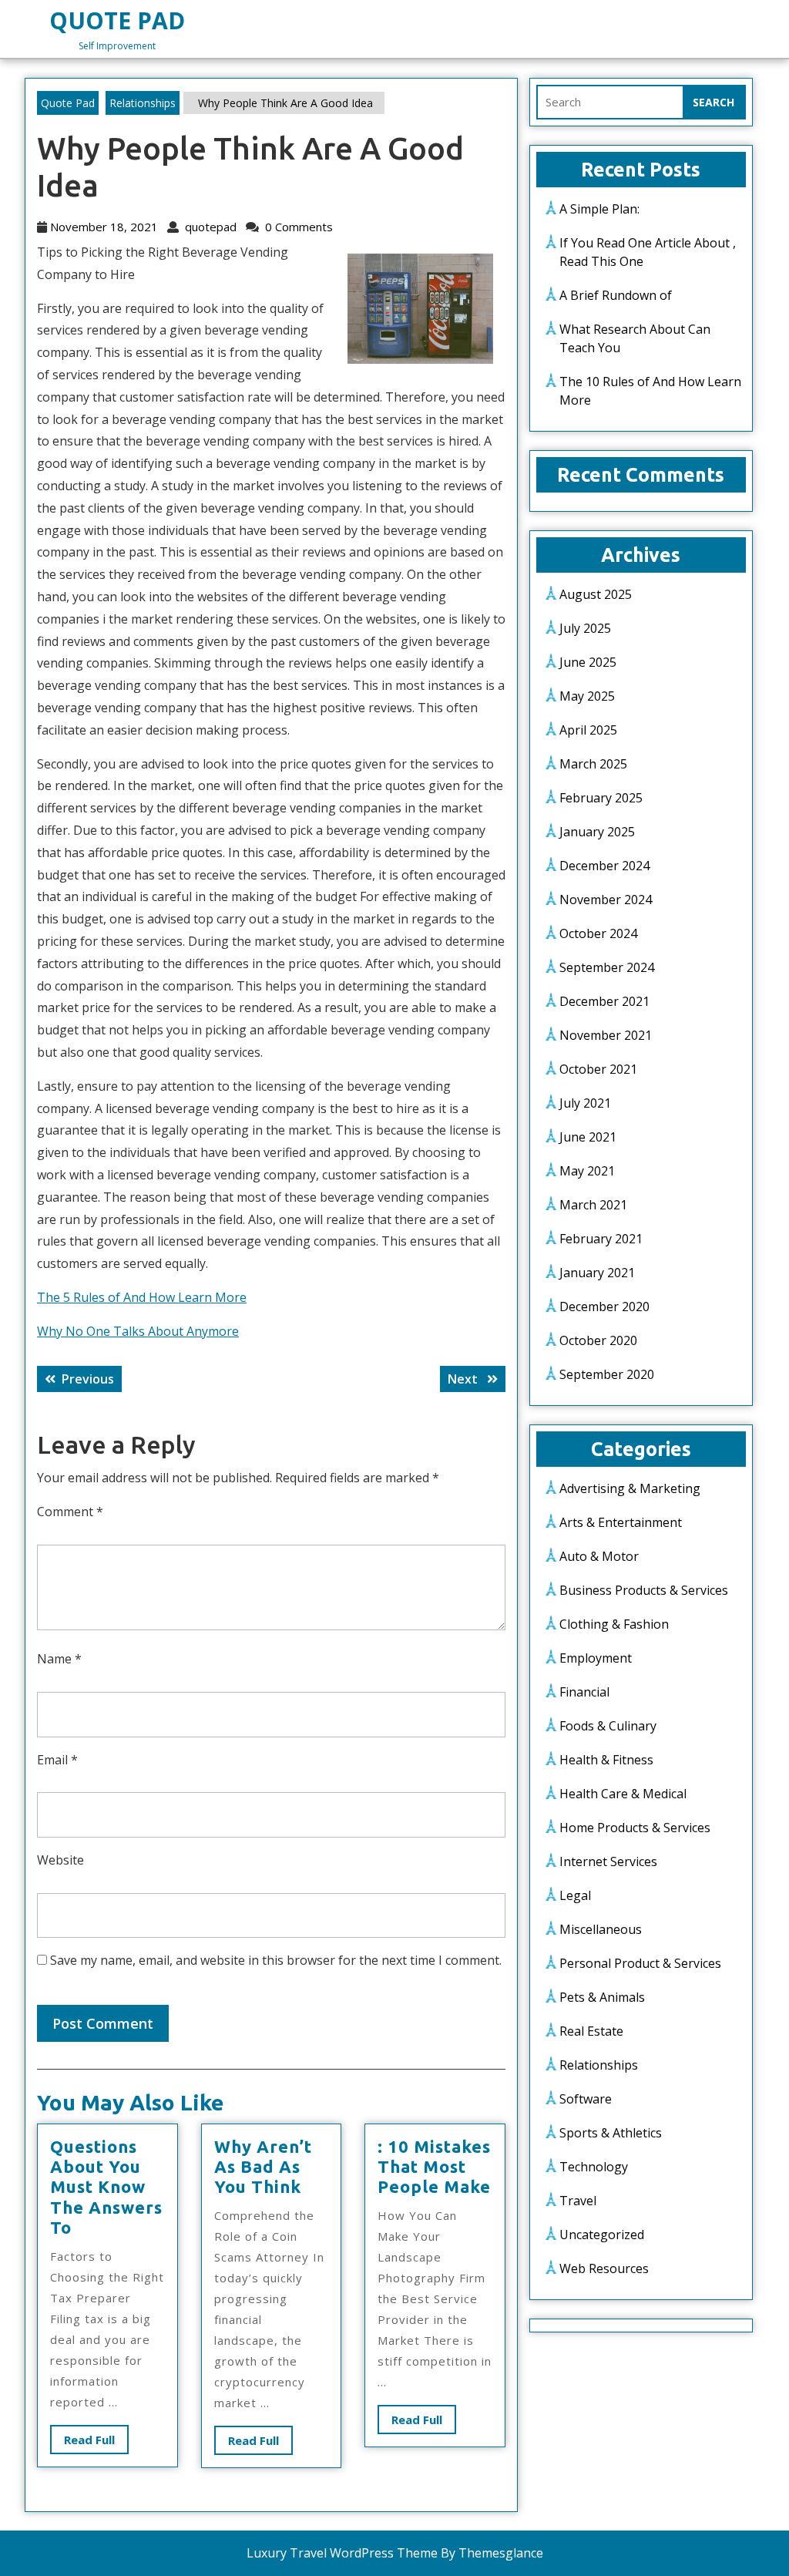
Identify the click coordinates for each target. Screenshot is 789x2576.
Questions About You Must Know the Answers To (106, 2187)
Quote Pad (117, 20)
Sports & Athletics (611, 2133)
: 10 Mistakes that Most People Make (434, 2167)
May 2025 (587, 696)
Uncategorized (602, 2235)
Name (59, 1659)
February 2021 (601, 1239)
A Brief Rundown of (616, 295)
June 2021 (588, 1137)
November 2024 (606, 900)
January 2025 (597, 832)
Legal (575, 1895)
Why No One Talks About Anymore (138, 1331)
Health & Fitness (606, 1760)
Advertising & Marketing (630, 1488)
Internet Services (608, 1861)
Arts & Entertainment (621, 1522)
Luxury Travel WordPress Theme (342, 2553)
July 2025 (585, 628)
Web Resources (604, 2268)
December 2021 (604, 1001)
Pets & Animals (602, 1997)
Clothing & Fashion (614, 1624)
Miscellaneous (601, 1929)
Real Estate (591, 2031)
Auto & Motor (599, 1556)
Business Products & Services (644, 1590)
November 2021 (606, 1035)
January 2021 (597, 1273)
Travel (578, 2201)
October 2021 (598, 1069)
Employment (596, 1658)
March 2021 (593, 1205)
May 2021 (587, 1171)
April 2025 (588, 730)
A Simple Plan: (599, 209)
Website (60, 1860)
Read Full (96, 2443)
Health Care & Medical (623, 1794)
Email (57, 1760)
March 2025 (593, 764)
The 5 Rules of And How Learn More (142, 1297)
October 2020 (598, 1340)
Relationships (143, 103)
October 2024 (598, 933)
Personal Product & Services (640, 1963)
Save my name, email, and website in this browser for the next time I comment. (276, 1960)
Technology (594, 2167)
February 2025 (601, 798)
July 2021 (585, 1103)
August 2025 (596, 594)
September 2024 (607, 967)
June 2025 (588, 662)
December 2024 (604, 866)
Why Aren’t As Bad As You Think (263, 2167)
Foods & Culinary (608, 1726)
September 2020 (607, 1374)
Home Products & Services (635, 1828)
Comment (70, 1512)
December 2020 (604, 1306)
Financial (584, 1692)
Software (586, 2099)
